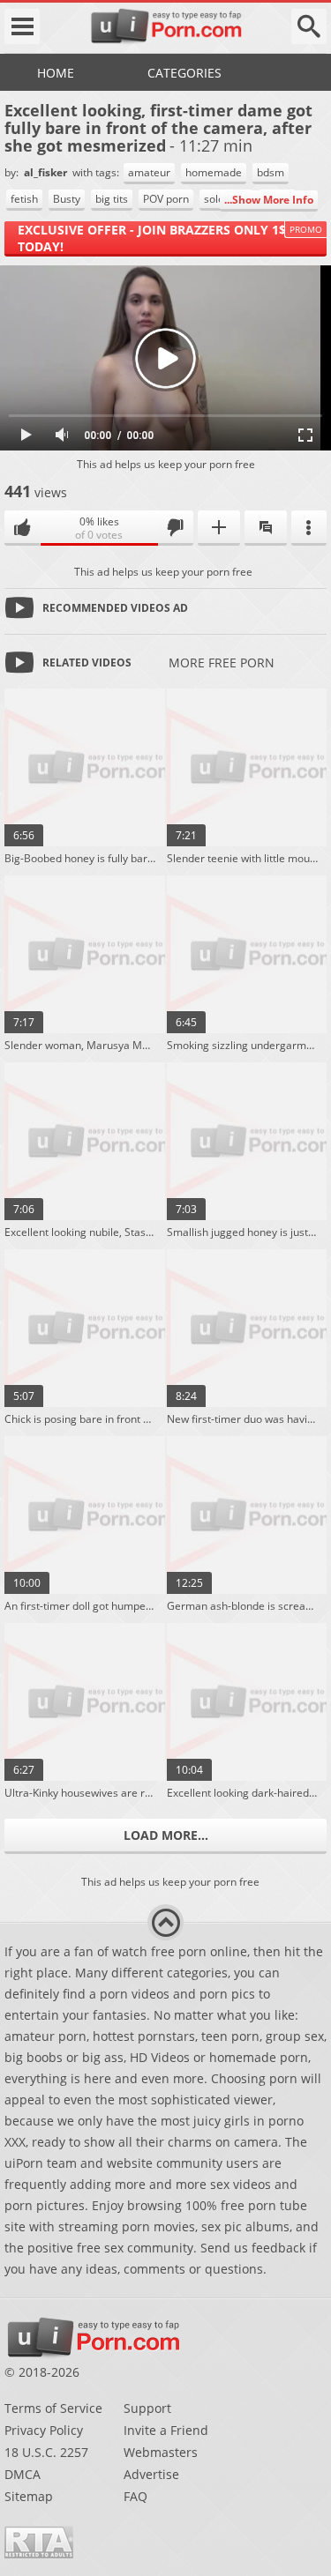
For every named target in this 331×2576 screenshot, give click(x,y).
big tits (112, 199)
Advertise (151, 2474)
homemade (214, 172)
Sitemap (29, 2496)
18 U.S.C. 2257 (46, 2452)
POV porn (166, 199)
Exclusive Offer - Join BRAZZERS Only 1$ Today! (152, 238)
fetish (24, 199)
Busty (67, 199)
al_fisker (47, 172)
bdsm (271, 172)
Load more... (166, 1835)
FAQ (135, 2496)
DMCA (23, 2474)
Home (56, 73)
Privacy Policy (44, 2430)
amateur (149, 172)
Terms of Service (53, 2408)
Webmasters (161, 2452)
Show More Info (273, 200)
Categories (184, 73)
